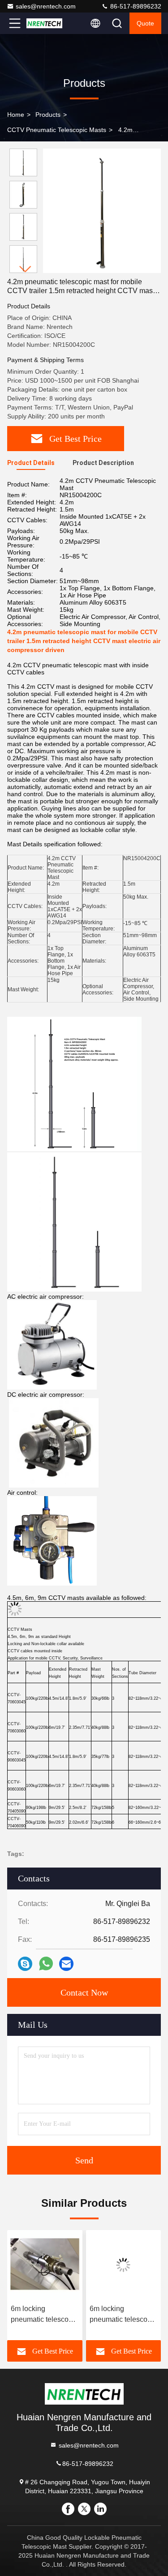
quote (145, 23)
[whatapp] (46, 1964)
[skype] (25, 1964)
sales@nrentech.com (46, 6)
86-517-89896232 (135, 6)
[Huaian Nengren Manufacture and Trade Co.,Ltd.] (44, 23)
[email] (66, 1964)
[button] (26, 269)
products (48, 115)
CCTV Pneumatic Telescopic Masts (57, 130)
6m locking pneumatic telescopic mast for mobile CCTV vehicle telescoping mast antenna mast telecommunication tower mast (60, 2315)
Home (16, 115)
